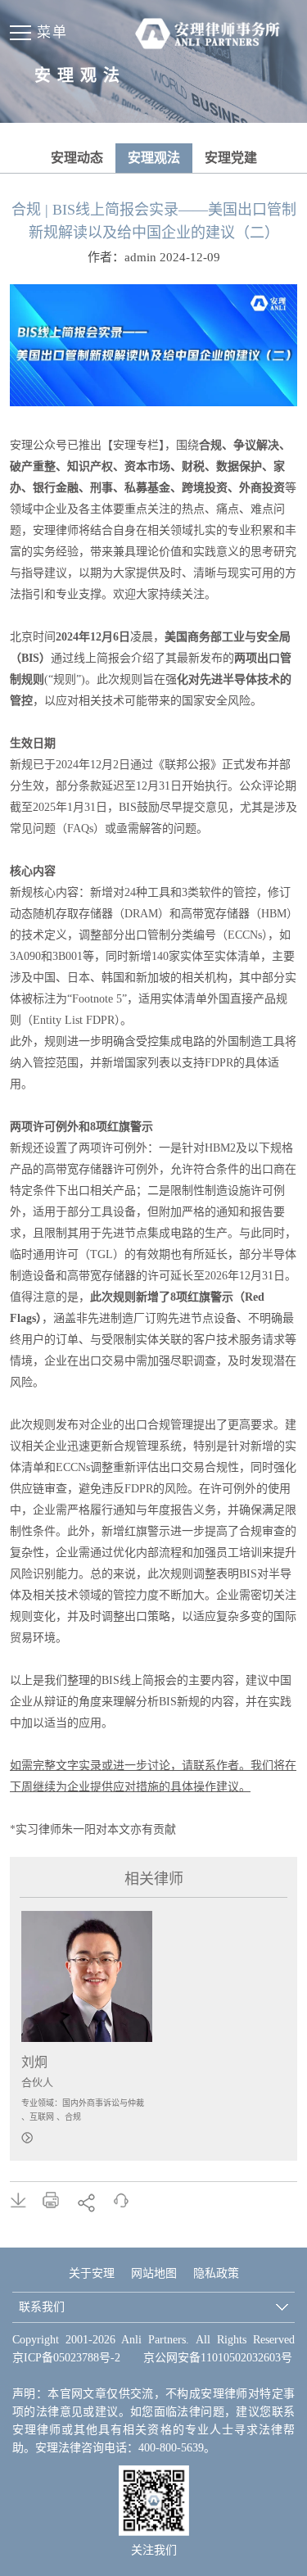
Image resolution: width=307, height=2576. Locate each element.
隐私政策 (216, 2273)
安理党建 (231, 158)
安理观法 (154, 158)
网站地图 (154, 2273)
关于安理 (92, 2273)
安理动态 (77, 158)
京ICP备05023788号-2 (66, 2358)
